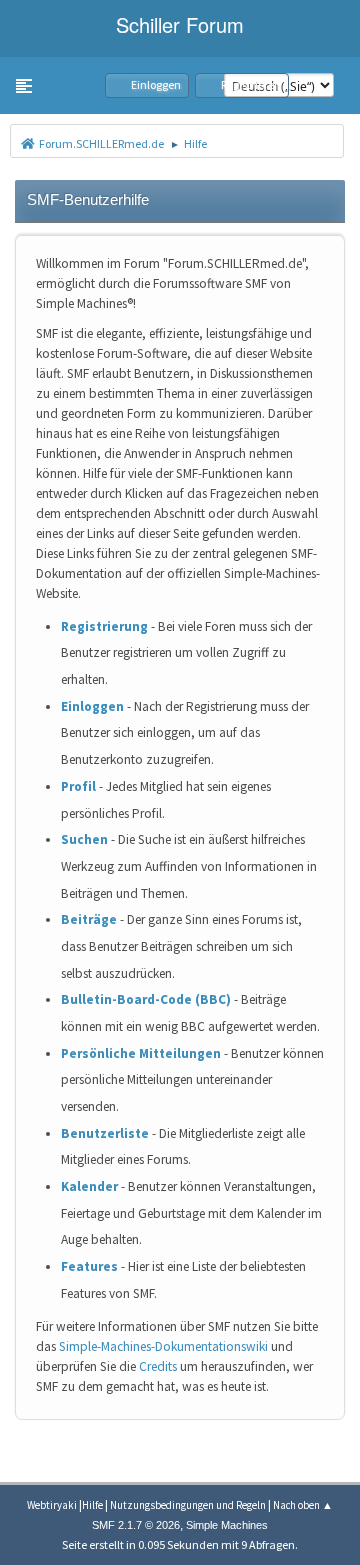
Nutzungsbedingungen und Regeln (188, 1505)
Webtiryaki (52, 1505)
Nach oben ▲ (303, 1505)
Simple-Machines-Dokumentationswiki (163, 1346)
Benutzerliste (105, 1133)
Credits (158, 1366)
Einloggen (92, 706)
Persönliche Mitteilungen (141, 1053)
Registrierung (104, 626)
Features (89, 1266)
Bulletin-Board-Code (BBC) (146, 999)
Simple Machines (227, 1525)
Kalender (89, 1186)
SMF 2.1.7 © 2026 (136, 1525)
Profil (78, 786)
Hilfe (92, 1505)
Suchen (84, 839)
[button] (24, 86)
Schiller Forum (180, 24)
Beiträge (89, 919)
